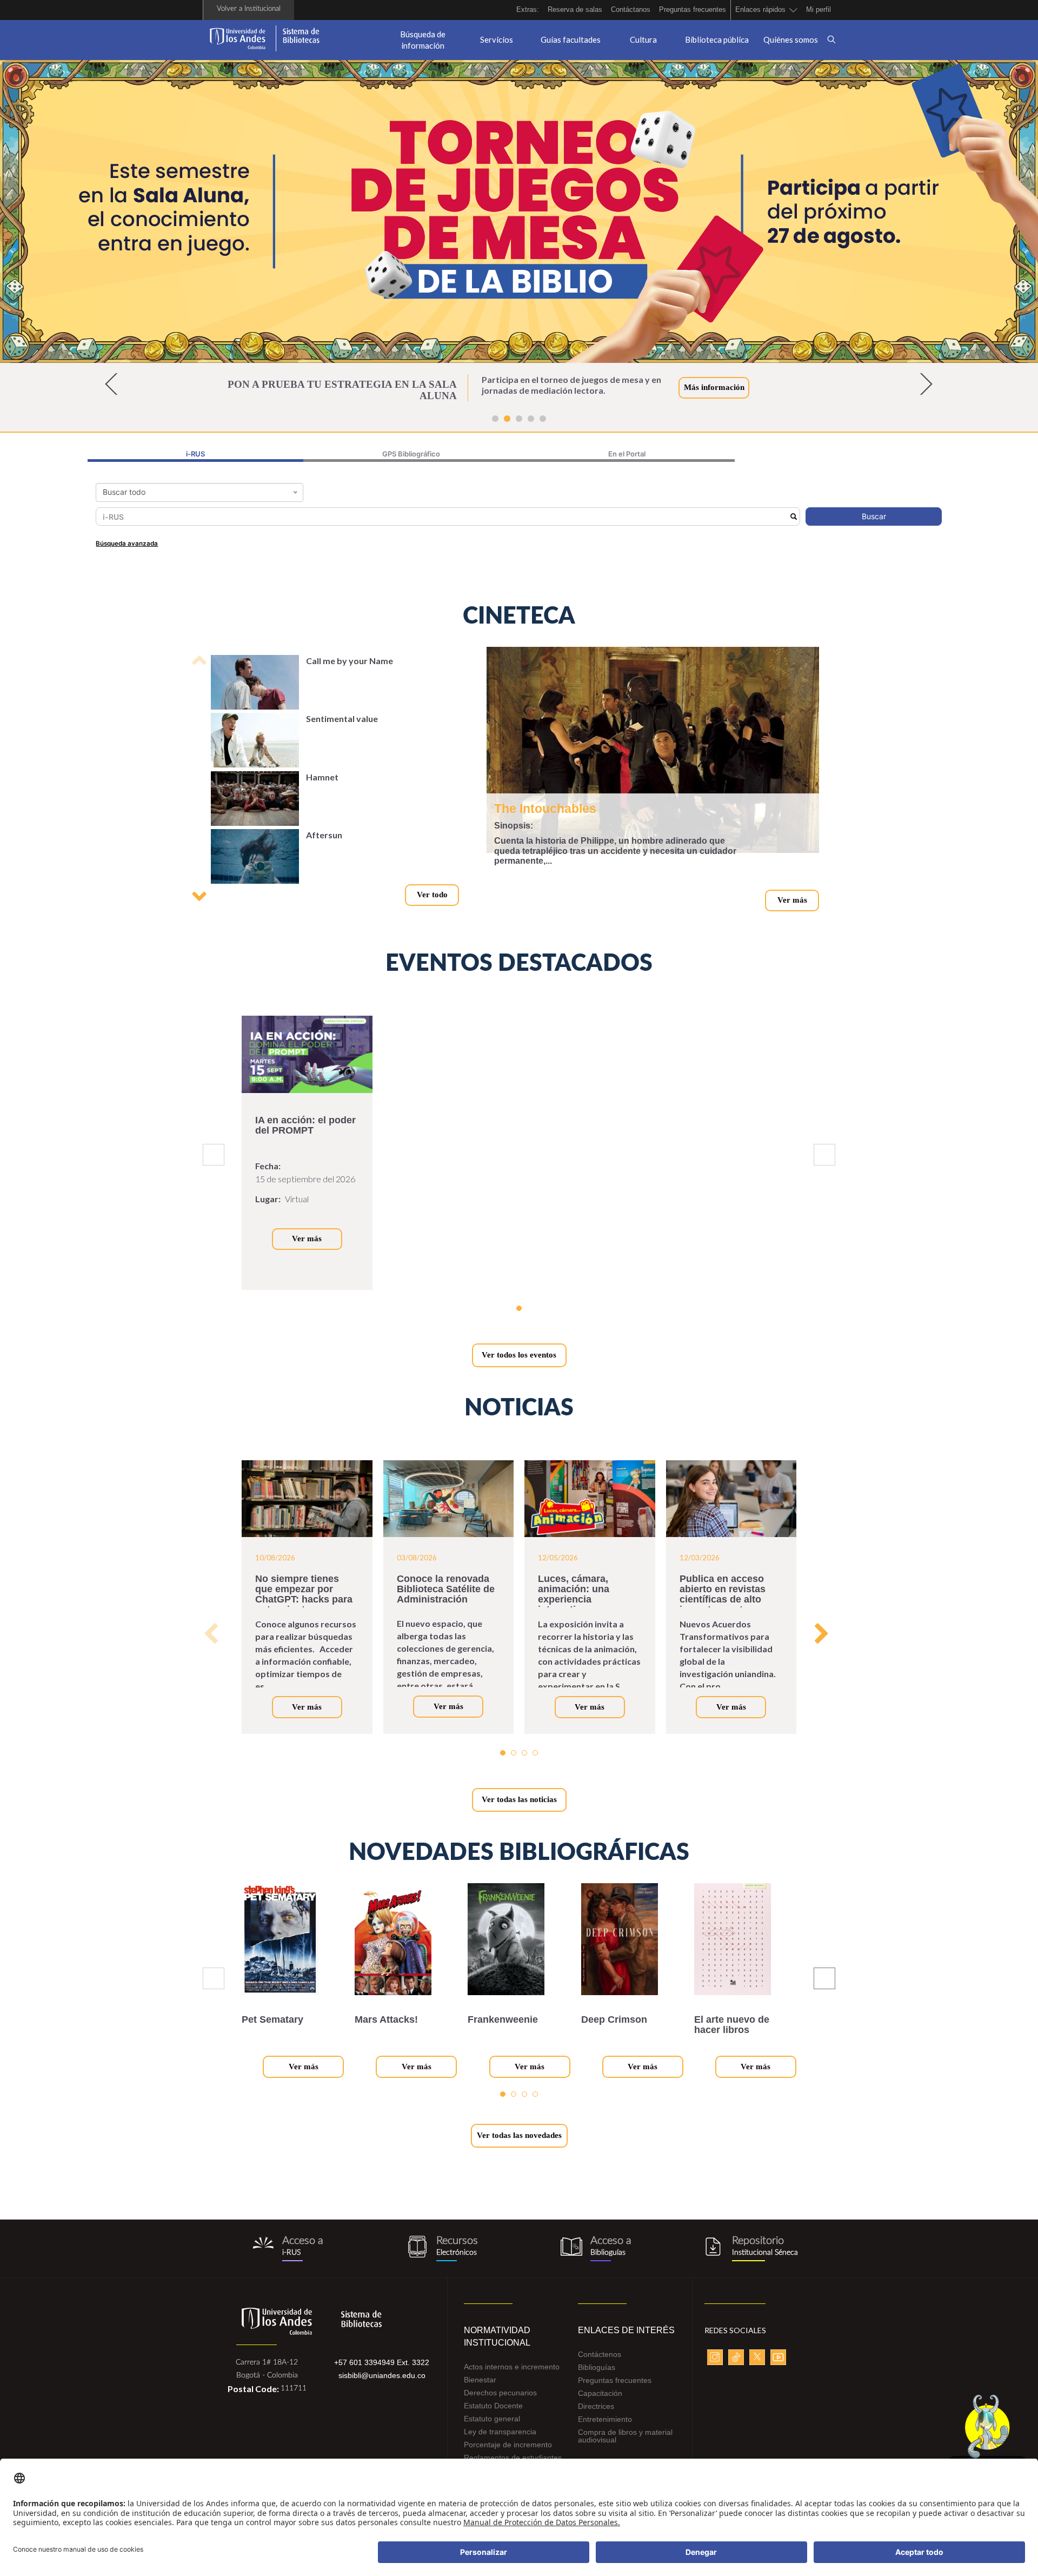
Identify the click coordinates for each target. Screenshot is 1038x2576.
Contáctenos (600, 2366)
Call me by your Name (350, 672)
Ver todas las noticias (519, 1811)
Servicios (497, 39)
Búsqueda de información (423, 40)
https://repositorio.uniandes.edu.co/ (750, 2260)
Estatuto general (492, 2430)
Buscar (874, 528)
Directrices (596, 2418)
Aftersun (324, 846)
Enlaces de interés (626, 2342)
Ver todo (432, 906)
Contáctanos (631, 9)
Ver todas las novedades (519, 2147)
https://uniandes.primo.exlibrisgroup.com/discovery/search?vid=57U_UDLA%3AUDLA (288, 2260)
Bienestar (480, 2391)
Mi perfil (819, 9)
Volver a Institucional (249, 9)
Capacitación (600, 2405)
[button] (115, 395)
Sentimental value (342, 730)
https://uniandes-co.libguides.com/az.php (442, 2260)
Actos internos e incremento (512, 2378)
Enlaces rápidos (760, 9)
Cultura (643, 39)
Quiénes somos (791, 39)
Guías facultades (571, 39)
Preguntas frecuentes (693, 9)
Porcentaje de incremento (508, 2456)
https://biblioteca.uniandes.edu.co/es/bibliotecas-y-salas (596, 2260)
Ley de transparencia (500, 2443)
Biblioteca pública (717, 39)
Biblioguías (597, 2379)
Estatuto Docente (493, 2417)
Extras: (528, 9)
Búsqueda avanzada (127, 555)
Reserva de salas (575, 9)
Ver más (792, 911)
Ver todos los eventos (519, 1366)
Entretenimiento (605, 2431)
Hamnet (322, 788)
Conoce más (706, 393)
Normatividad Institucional (497, 2348)
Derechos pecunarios (500, 2404)
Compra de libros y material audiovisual (625, 2447)
